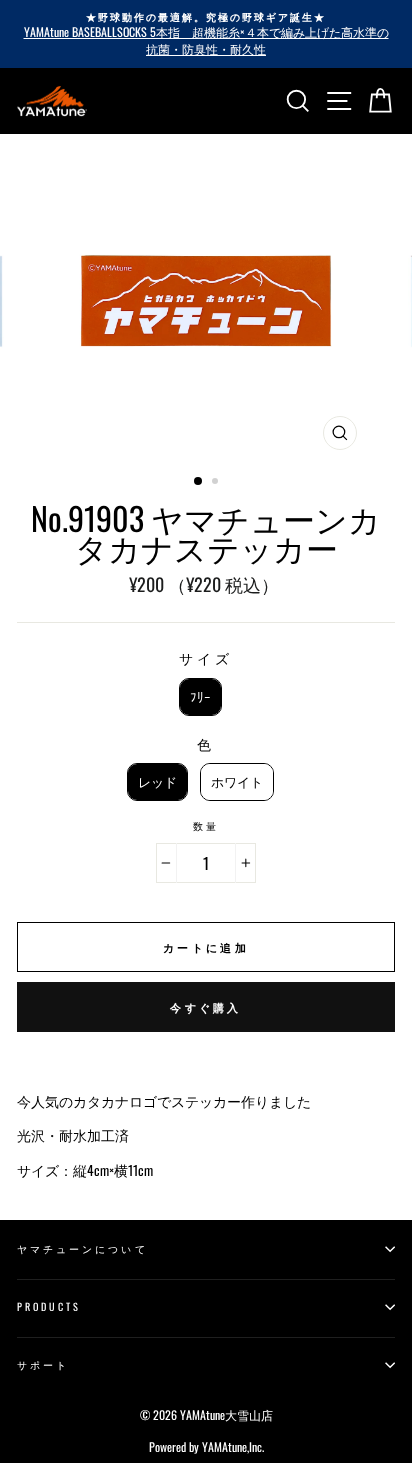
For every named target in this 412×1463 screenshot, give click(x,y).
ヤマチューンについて (82, 1248)
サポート (43, 1364)
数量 (206, 826)
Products (49, 1306)
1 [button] (199, 482)
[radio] (200, 697)
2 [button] (217, 483)
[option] (206, 34)
